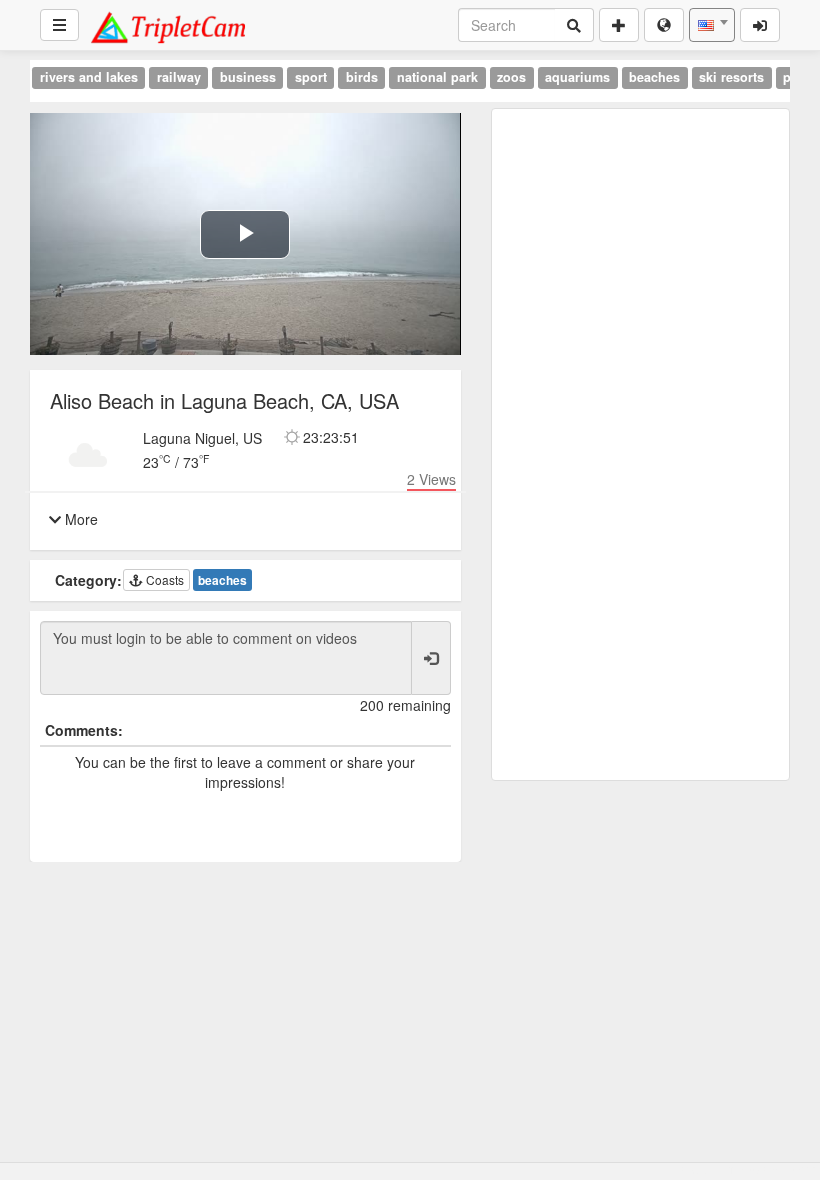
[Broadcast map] (664, 25)
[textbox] (712, 25)
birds (362, 77)
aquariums (577, 77)
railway (179, 77)
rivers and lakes (89, 77)
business (248, 77)
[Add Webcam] (619, 25)
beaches (654, 77)
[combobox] (712, 25)
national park (437, 77)
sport (311, 77)
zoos (511, 77)
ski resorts (731, 77)
